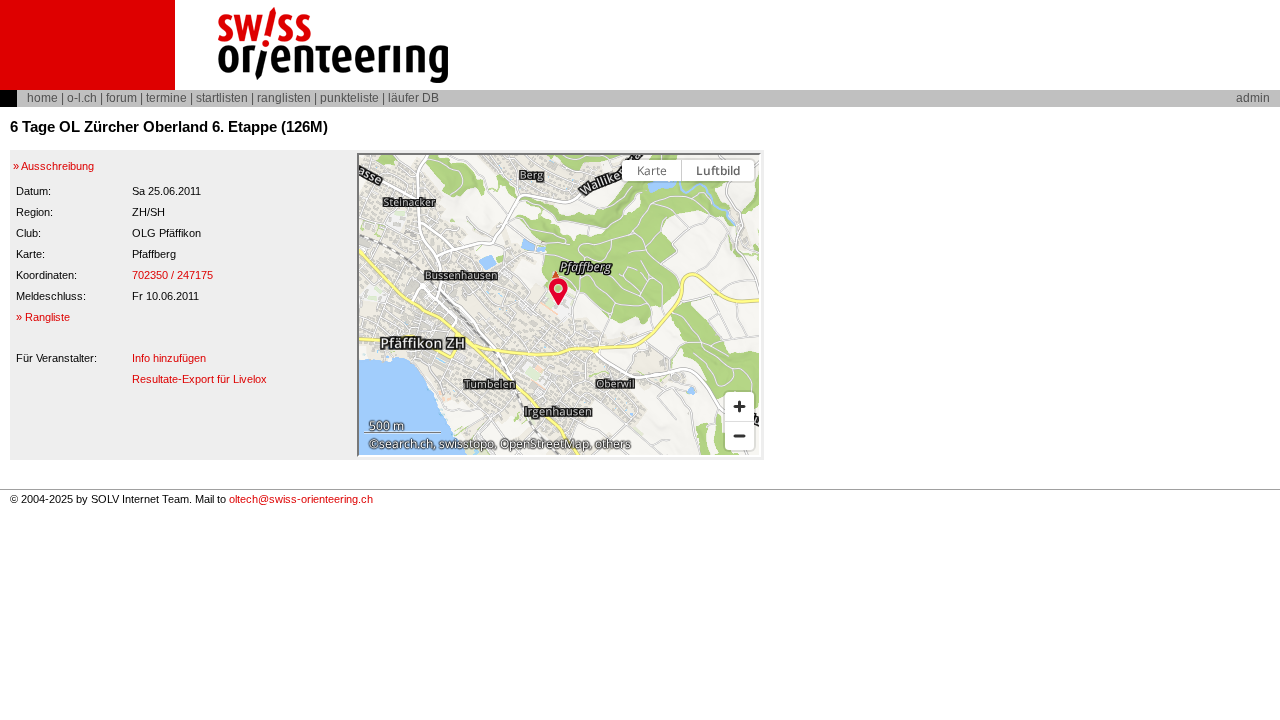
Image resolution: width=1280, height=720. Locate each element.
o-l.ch (82, 98)
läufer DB (413, 98)
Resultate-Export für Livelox (199, 379)
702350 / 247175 (172, 275)
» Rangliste (43, 317)
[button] (558, 292)
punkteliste (349, 98)
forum (121, 98)
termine (166, 98)
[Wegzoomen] (739, 435)
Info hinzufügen (169, 358)
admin (1253, 98)
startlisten (222, 98)
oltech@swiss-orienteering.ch (301, 499)
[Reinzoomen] (739, 406)
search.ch (406, 443)
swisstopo (466, 443)
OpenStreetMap (544, 443)
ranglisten (284, 98)
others (613, 443)
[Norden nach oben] (739, 205)
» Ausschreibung (53, 166)
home (42, 98)
